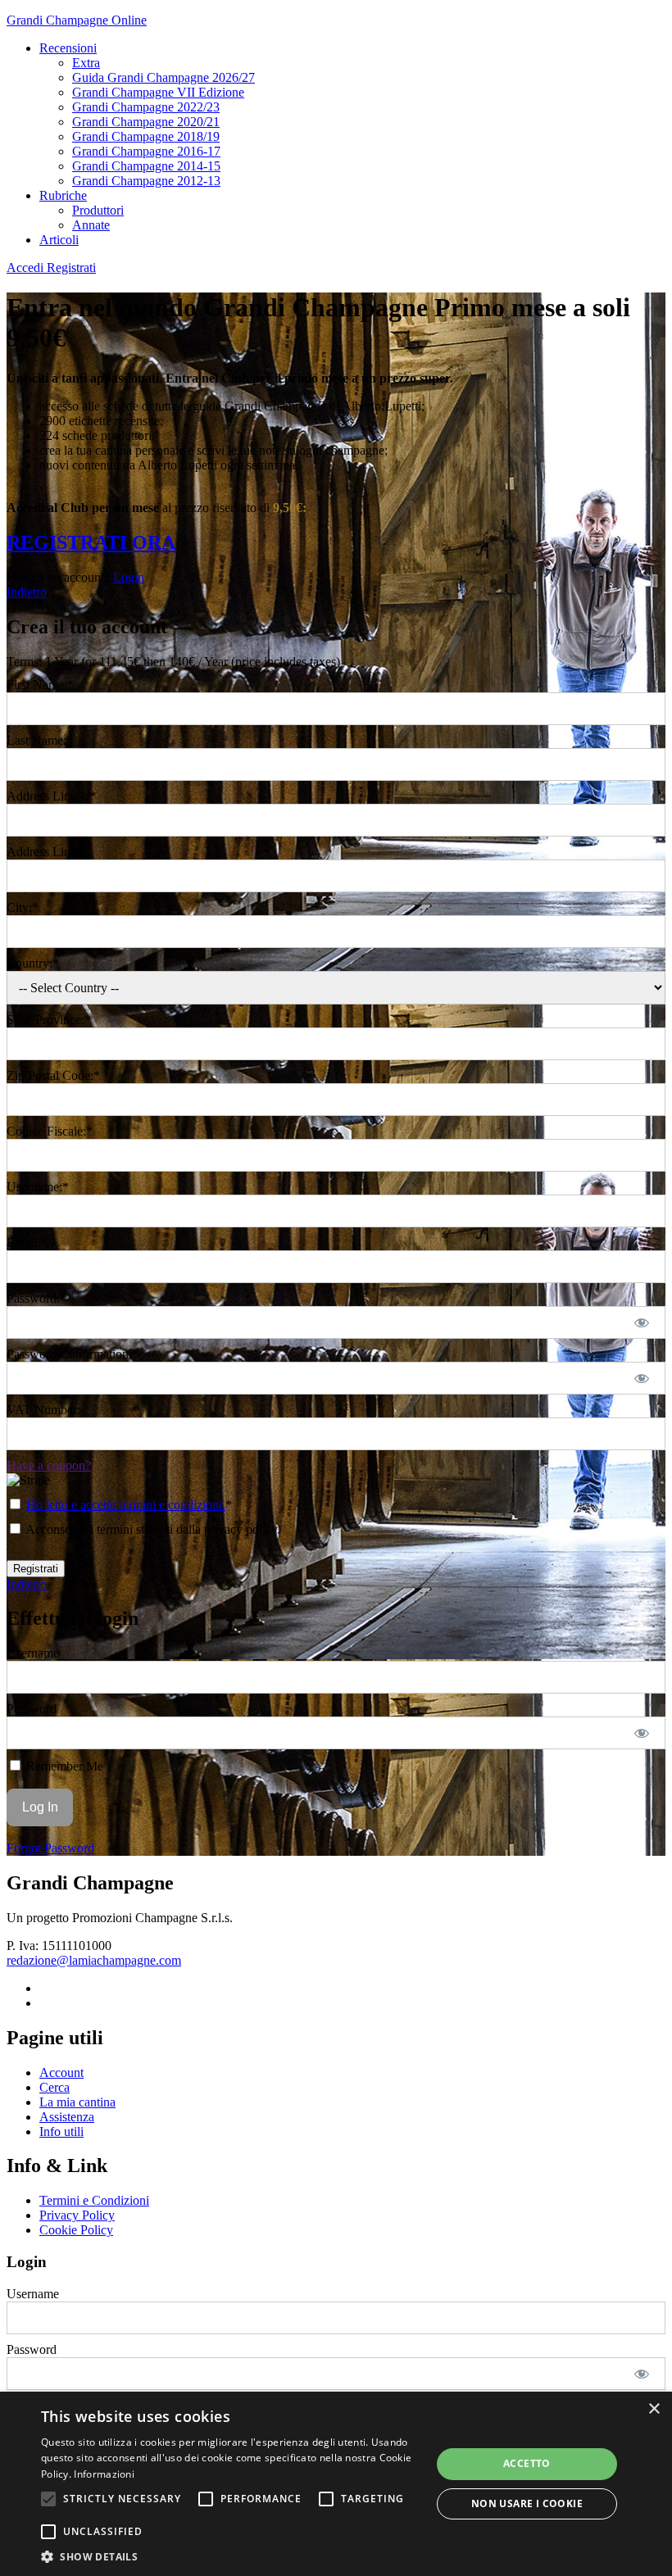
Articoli (59, 240)
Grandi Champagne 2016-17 (146, 151)
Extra (86, 63)
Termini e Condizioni (94, 2200)
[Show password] (642, 1322)
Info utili (61, 2132)
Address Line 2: (48, 852)
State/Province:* (49, 1020)
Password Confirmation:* (73, 1354)
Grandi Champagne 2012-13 (146, 181)
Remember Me (63, 1766)
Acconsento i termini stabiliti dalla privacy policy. (152, 1529)
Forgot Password (50, 1848)
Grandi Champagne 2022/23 (146, 107)
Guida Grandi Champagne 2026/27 (163, 77)
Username (33, 1653)
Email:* (27, 1243)
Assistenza (67, 2117)
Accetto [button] (527, 2463)
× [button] (654, 2409)
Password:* (36, 1298)
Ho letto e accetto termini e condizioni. (126, 1505)
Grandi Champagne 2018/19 (146, 136)
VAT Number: (43, 1410)
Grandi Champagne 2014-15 (146, 166)
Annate (91, 225)
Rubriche (63, 195)
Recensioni (68, 48)
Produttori (98, 210)
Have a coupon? (49, 1465)
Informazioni (104, 2474)
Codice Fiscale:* (50, 1131)
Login (129, 577)
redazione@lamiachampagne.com (94, 1960)
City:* (23, 907)
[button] (48, 2499)
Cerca (54, 2087)
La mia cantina (77, 2102)
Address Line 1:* (51, 796)
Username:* (38, 1187)
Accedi (27, 268)
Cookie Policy (76, 2230)
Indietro (27, 592)
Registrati (71, 268)
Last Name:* (40, 740)
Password (32, 1709)
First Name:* (40, 685)
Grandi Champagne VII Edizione (158, 92)
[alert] (336, 2484)
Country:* (33, 963)
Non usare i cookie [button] (527, 2503)
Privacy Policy (77, 2215)
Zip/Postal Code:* (53, 1075)
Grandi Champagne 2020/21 (146, 122)
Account (61, 2073)
